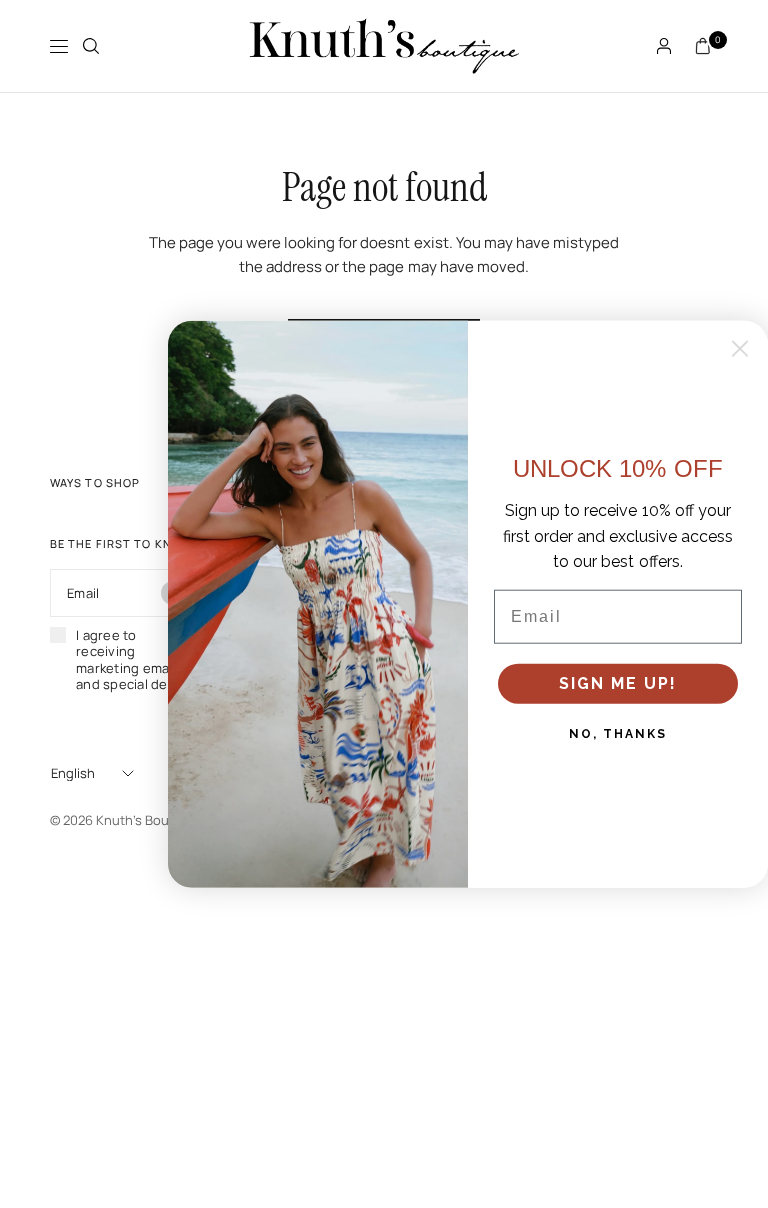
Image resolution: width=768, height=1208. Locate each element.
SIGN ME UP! (618, 683)
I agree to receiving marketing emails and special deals (130, 659)
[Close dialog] (740, 349)
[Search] (91, 46)
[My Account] (664, 46)
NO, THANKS (618, 734)
